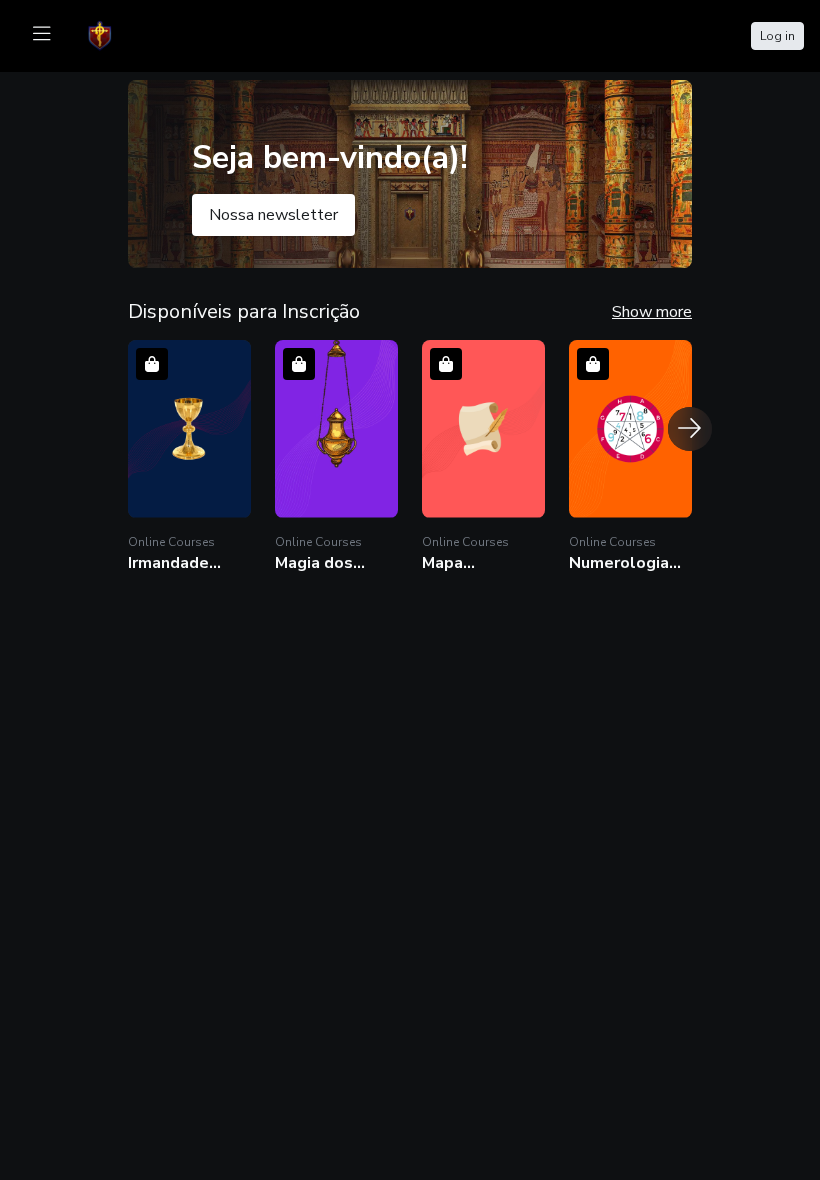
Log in (777, 36)
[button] (189, 456)
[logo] (112, 34)
